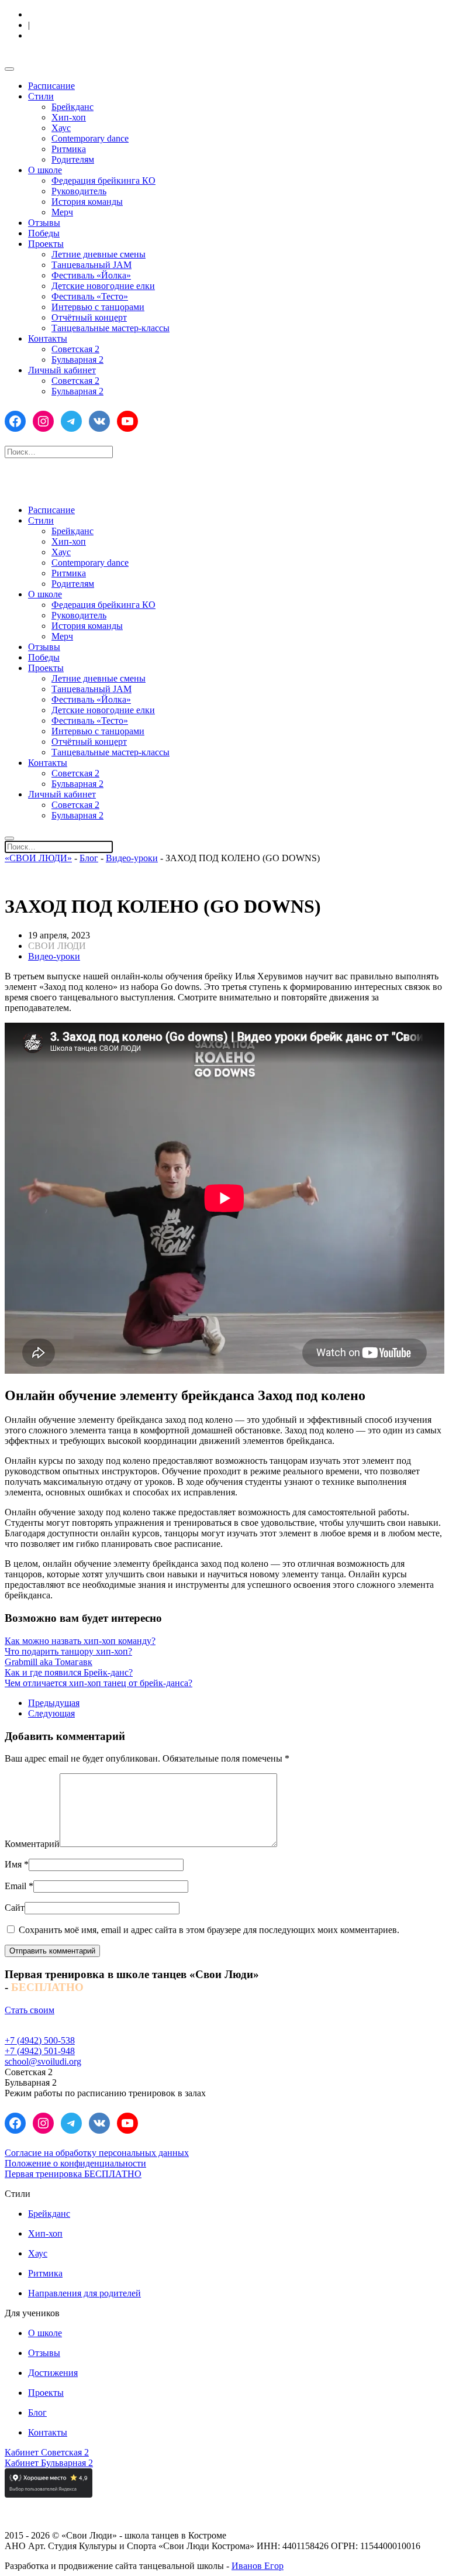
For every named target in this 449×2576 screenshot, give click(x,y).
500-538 (85, 15)
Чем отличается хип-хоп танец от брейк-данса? (99, 1683)
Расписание (51, 86)
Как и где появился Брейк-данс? (69, 1672)
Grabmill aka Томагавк (49, 1662)
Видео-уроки (132, 858)
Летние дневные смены (99, 254)
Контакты (48, 338)
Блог (89, 858)
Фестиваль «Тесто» (90, 296)
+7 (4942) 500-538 (40, 2040)
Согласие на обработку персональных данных (97, 2153)
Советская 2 (75, 349)
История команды (87, 202)
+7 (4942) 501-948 (40, 2051)
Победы (44, 233)
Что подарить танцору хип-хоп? (68, 1651)
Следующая (51, 1713)
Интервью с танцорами (98, 307)
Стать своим (30, 2010)
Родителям (73, 159)
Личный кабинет (62, 370)
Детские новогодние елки (103, 286)
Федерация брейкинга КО (103, 180)
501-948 (88, 36)
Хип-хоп (69, 117)
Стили (41, 96)
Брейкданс (72, 107)
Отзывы (44, 223)
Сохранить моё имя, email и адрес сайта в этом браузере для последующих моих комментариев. (208, 1930)
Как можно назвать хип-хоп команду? (80, 1641)
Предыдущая (54, 1703)
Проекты (46, 244)
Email (19, 1886)
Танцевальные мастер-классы (110, 328)
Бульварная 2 (77, 360)
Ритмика (69, 149)
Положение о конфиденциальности (75, 2163)
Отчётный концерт (89, 317)
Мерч (62, 212)
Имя (17, 1864)
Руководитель (79, 191)
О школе (45, 170)
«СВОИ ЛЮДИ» (38, 858)
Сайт (15, 1908)
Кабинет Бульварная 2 (49, 2463)
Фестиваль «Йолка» (91, 275)
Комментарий (32, 1844)
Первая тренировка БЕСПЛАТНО (73, 2174)
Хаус (61, 128)
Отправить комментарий (52, 1951)
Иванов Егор (258, 2566)
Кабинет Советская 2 (47, 2452)
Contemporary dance (90, 138)
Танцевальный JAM (91, 265)
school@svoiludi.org (43, 2061)
